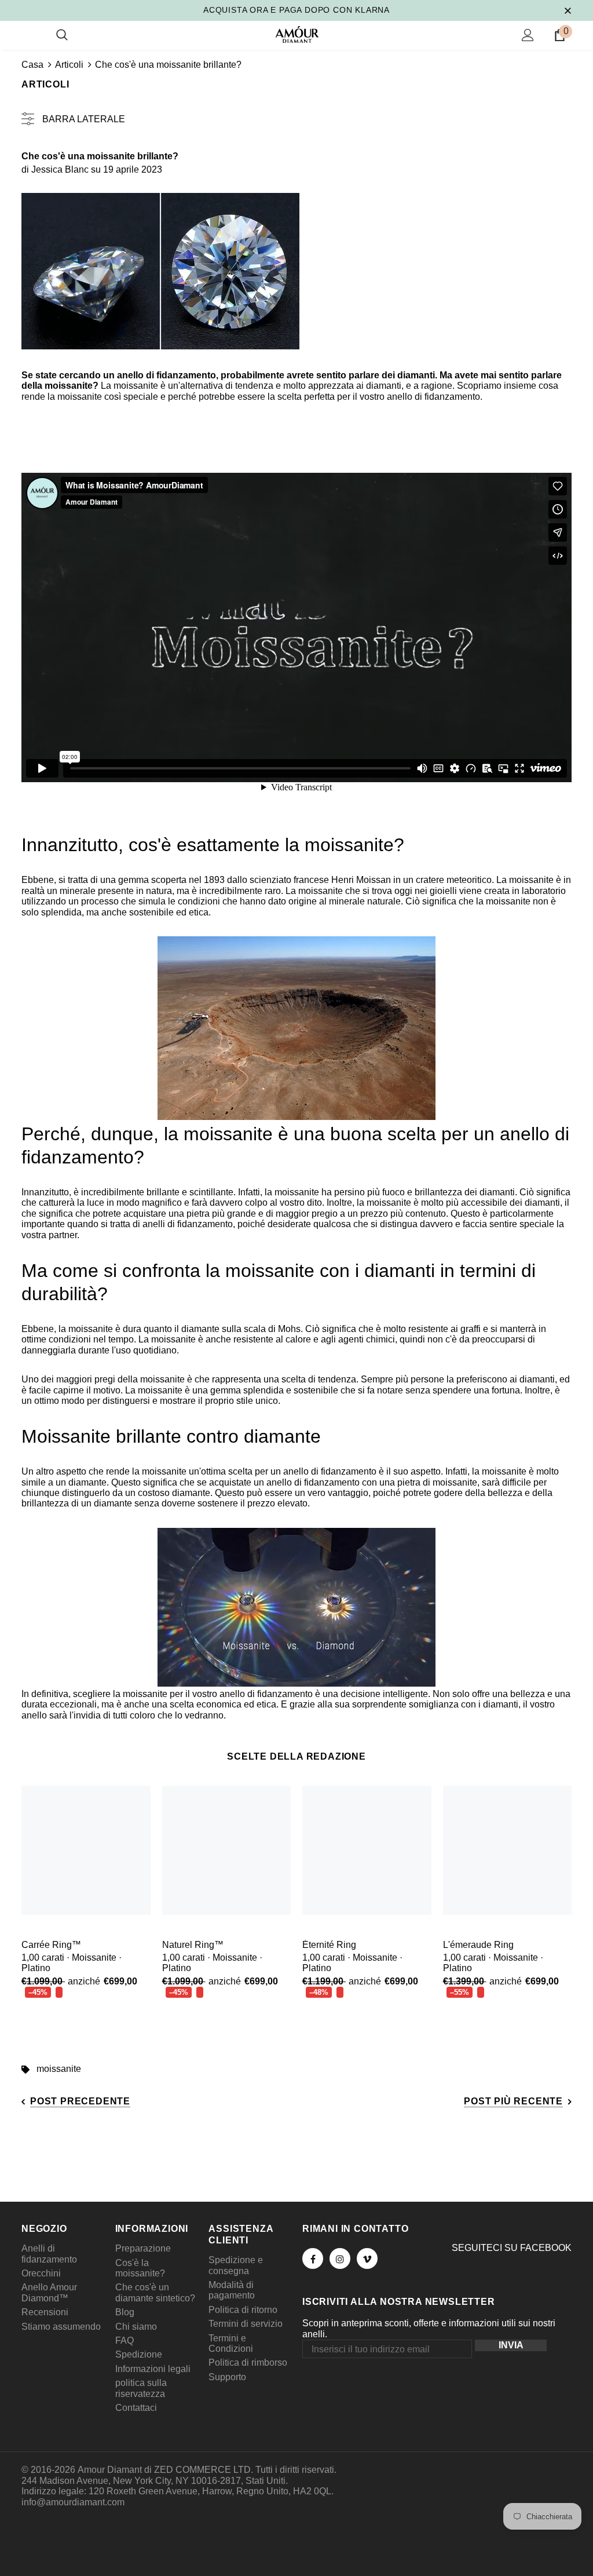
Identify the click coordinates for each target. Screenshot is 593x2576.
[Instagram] (340, 2258)
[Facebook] (313, 2258)
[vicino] (568, 10)
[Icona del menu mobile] (28, 35)
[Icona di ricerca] (62, 35)
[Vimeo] (367, 2258)
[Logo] (297, 34)
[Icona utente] (528, 35)
